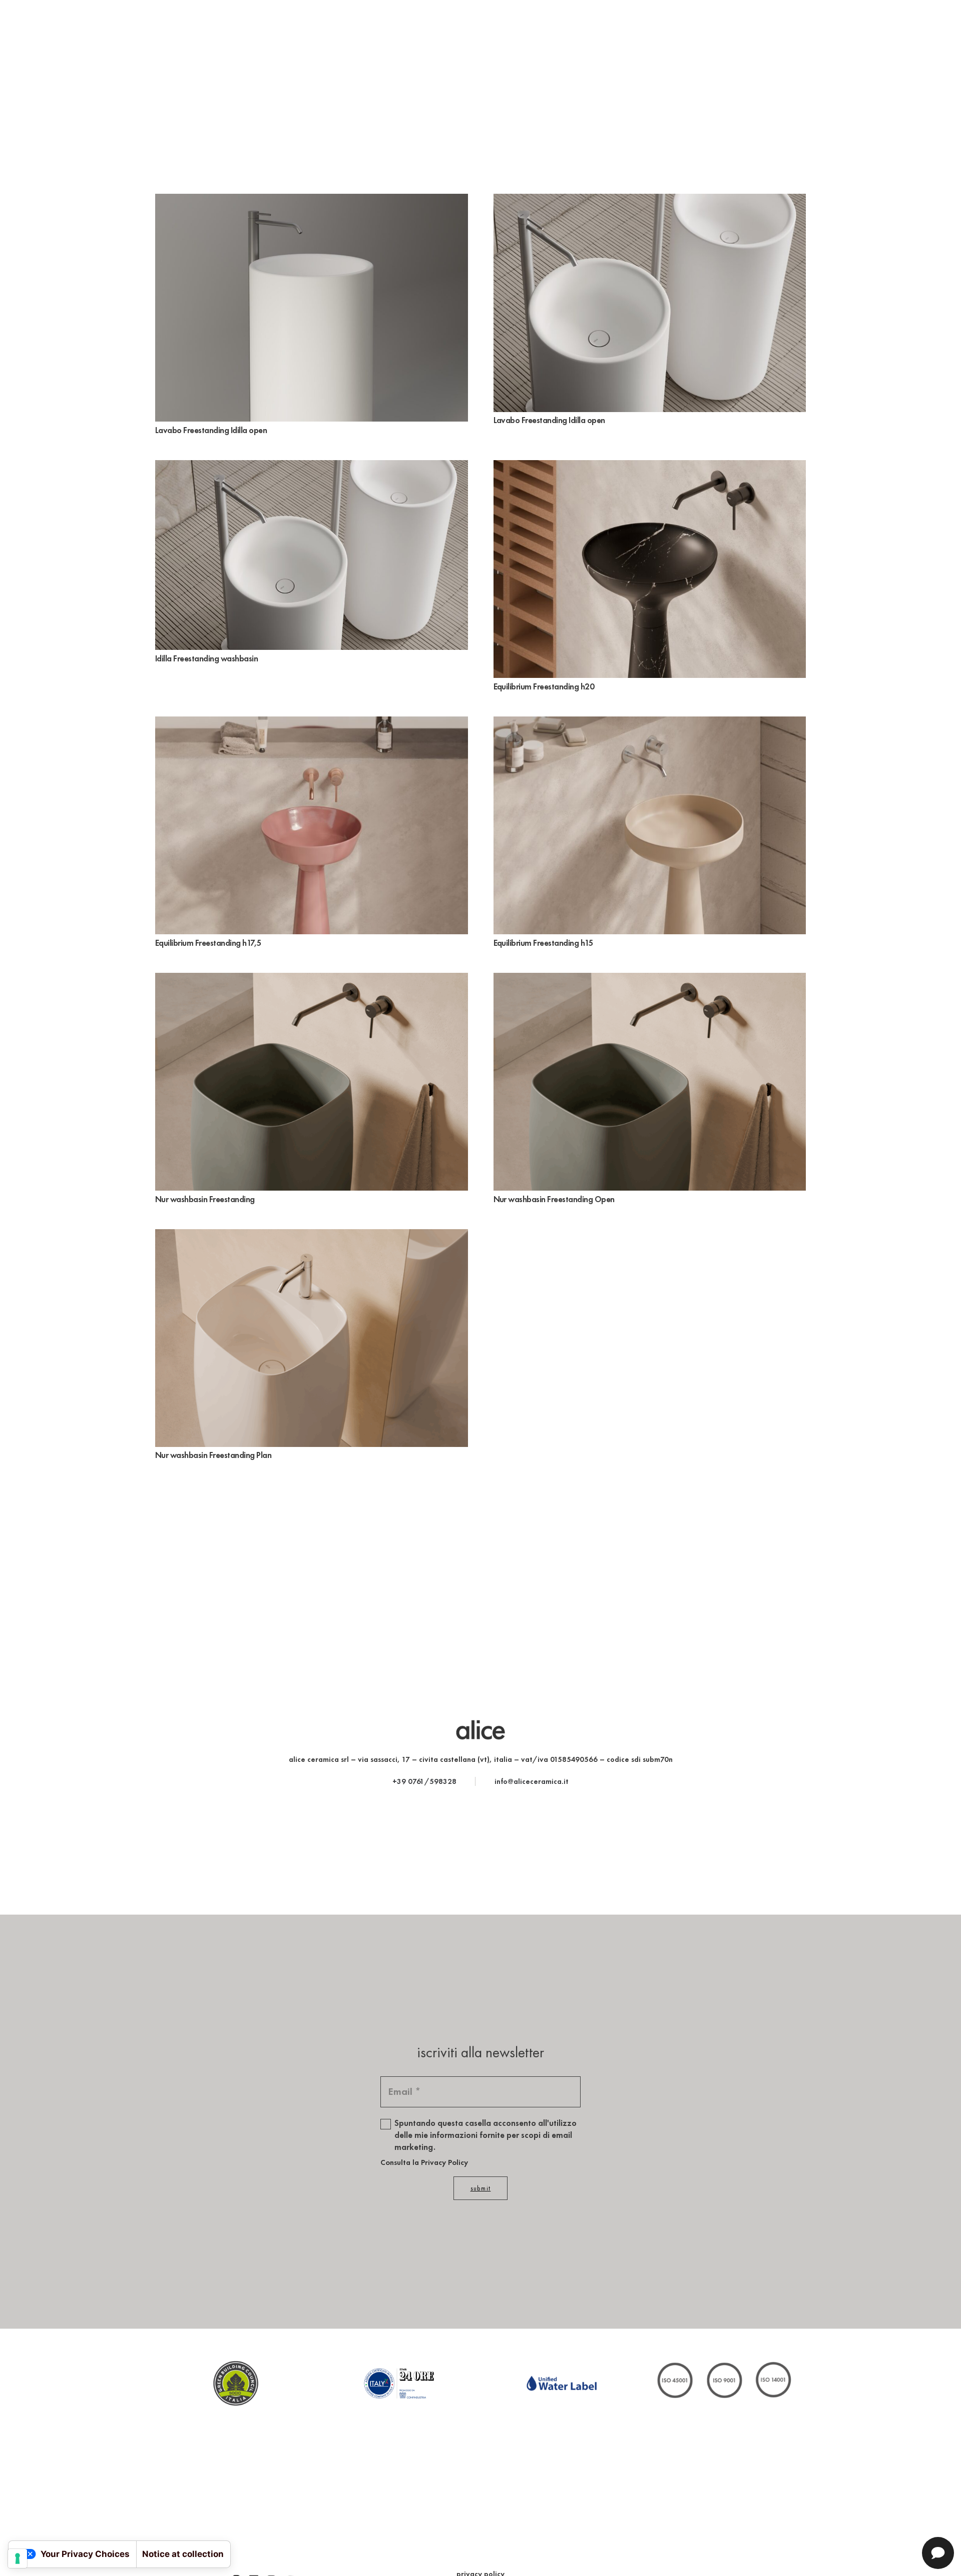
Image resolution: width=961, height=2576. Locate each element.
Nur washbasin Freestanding (205, 1199)
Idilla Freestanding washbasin (206, 658)
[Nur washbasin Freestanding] (312, 980)
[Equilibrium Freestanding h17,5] (312, 723)
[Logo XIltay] (399, 2383)
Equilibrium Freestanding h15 (544, 943)
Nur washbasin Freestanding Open (554, 1199)
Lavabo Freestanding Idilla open (211, 430)
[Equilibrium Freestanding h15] (650, 723)
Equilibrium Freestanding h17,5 (208, 943)
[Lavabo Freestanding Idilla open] (312, 201)
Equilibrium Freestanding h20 (544, 686)
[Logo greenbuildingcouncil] (236, 2383)
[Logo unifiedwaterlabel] (562, 2383)
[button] (943, 33)
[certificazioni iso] (725, 2383)
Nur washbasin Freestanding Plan (213, 1455)
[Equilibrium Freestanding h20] (650, 467)
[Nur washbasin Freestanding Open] (650, 980)
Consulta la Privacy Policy (424, 2162)
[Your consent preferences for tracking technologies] (18, 2558)
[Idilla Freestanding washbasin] (312, 467)
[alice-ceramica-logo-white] (480, 33)
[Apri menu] (20, 33)
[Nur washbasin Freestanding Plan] (312, 1236)
